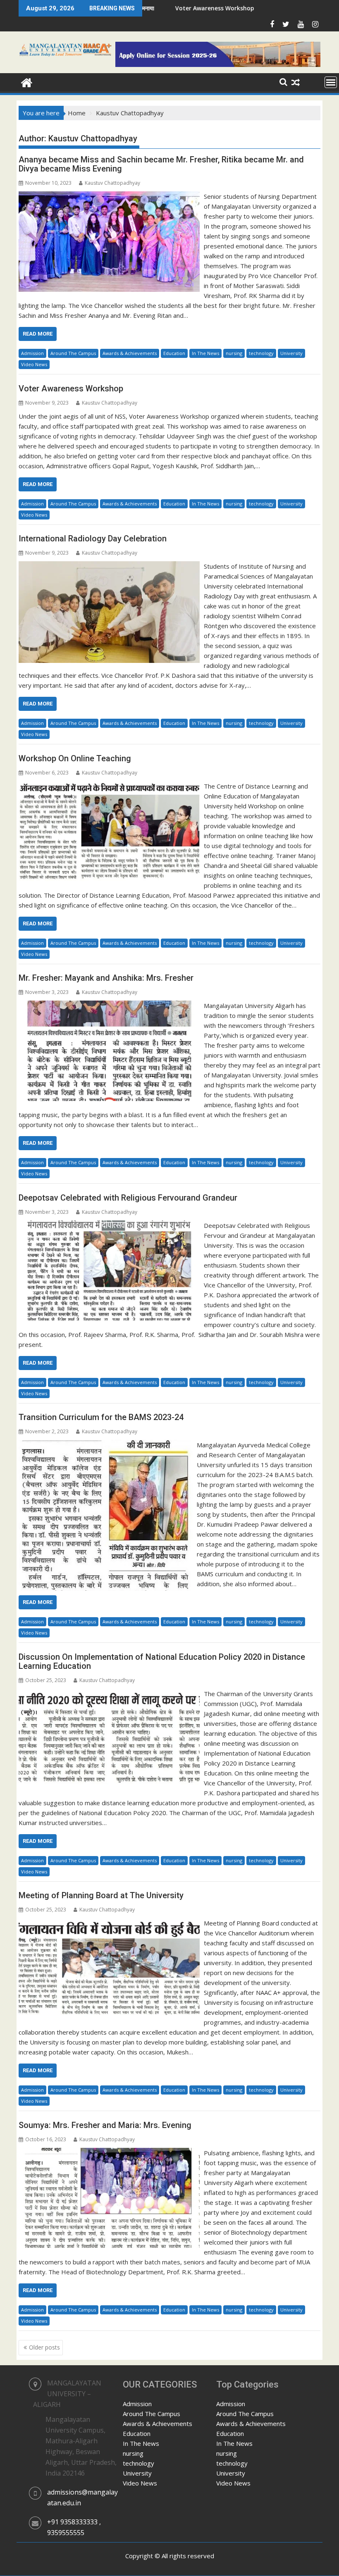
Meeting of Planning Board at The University (101, 1895)
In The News (205, 353)
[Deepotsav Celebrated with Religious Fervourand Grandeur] (109, 1225)
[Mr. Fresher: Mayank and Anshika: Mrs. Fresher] (109, 1006)
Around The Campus (73, 353)
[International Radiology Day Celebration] (109, 566)
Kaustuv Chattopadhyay (112, 183)
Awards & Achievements (130, 353)
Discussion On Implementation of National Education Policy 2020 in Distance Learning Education (162, 1661)
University (291, 353)
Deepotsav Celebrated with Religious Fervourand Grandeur (128, 1198)
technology (261, 353)
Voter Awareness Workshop (145, 8)
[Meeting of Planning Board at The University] (109, 1923)
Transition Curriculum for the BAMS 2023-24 (101, 1417)
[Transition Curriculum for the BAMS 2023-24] (106, 1445)
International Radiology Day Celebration (93, 539)
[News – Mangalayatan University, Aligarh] (27, 82)
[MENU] (331, 82)
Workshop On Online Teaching (75, 758)
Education (174, 353)
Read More (38, 334)
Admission (32, 353)
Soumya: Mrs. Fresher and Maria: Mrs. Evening (105, 2125)
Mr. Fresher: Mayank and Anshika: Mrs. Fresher (106, 978)
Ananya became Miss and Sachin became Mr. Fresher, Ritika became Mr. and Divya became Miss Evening (161, 164)
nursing (234, 353)
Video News (34, 364)
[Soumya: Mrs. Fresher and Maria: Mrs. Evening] (109, 2153)
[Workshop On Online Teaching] (109, 786)
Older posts (44, 2347)
